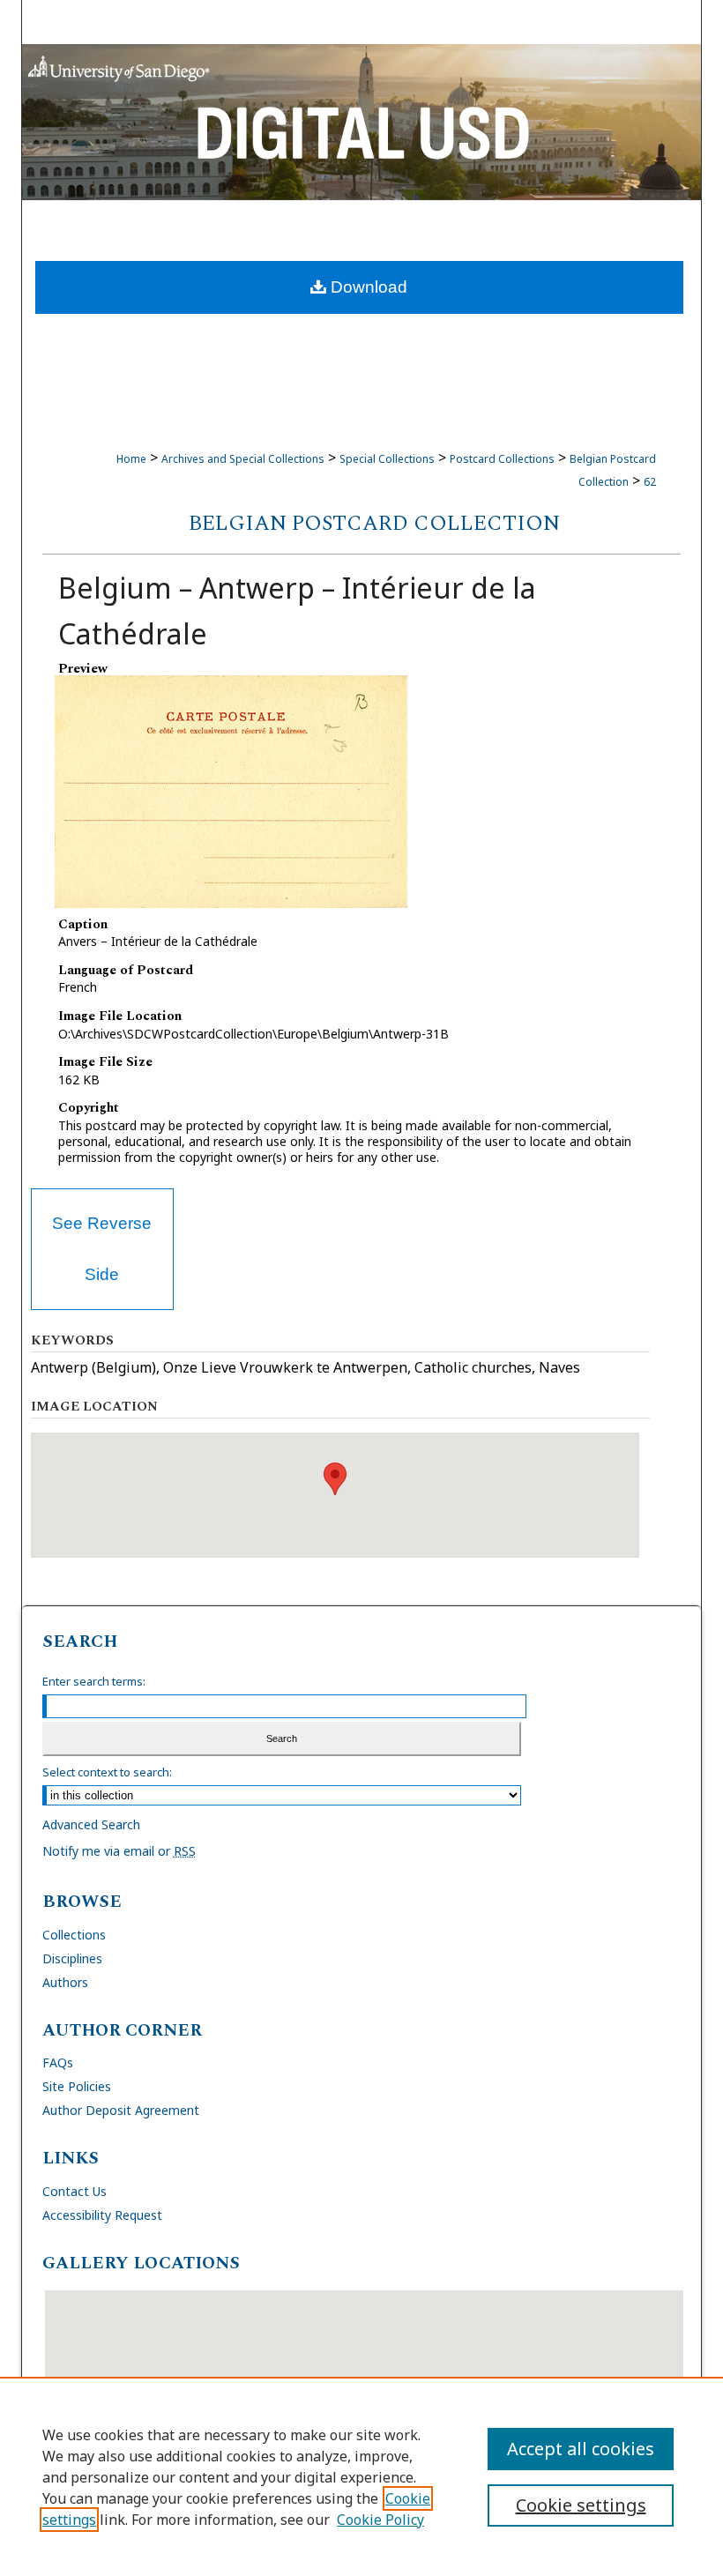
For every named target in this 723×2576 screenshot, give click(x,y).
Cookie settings (581, 2505)
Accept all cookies (581, 2449)
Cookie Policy (380, 2520)
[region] (361, 2476)
